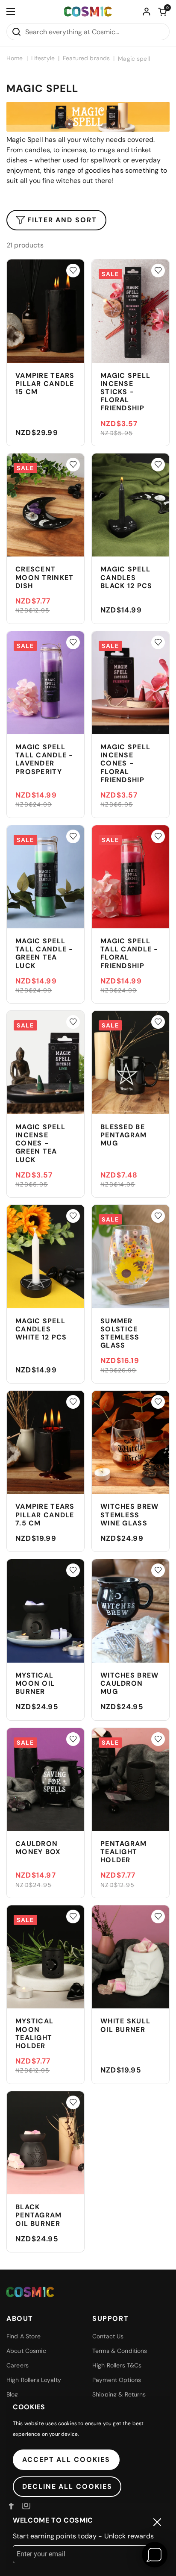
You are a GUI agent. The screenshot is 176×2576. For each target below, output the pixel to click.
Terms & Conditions (120, 2351)
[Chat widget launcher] (155, 2555)
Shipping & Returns (119, 2394)
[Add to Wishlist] (73, 271)
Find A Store (23, 2336)
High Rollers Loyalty (34, 2380)
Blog (12, 2394)
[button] (162, 12)
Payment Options (117, 2380)
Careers (18, 2365)
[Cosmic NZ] (88, 12)
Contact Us (108, 2336)
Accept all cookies (66, 2460)
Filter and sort (62, 220)
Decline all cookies (67, 2486)
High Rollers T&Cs (117, 2365)
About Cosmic (26, 2351)
